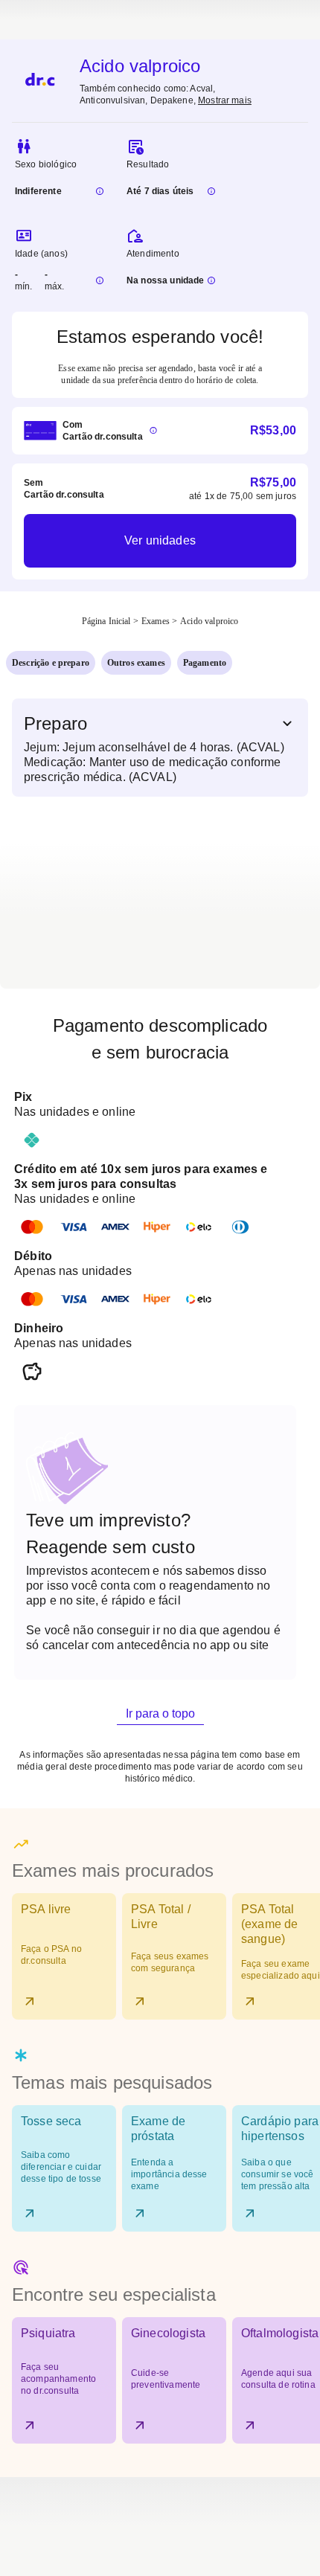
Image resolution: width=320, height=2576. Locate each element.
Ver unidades (160, 540)
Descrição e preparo (51, 663)
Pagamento (205, 663)
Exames (156, 621)
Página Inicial (106, 621)
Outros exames (136, 663)
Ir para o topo (160, 1713)
